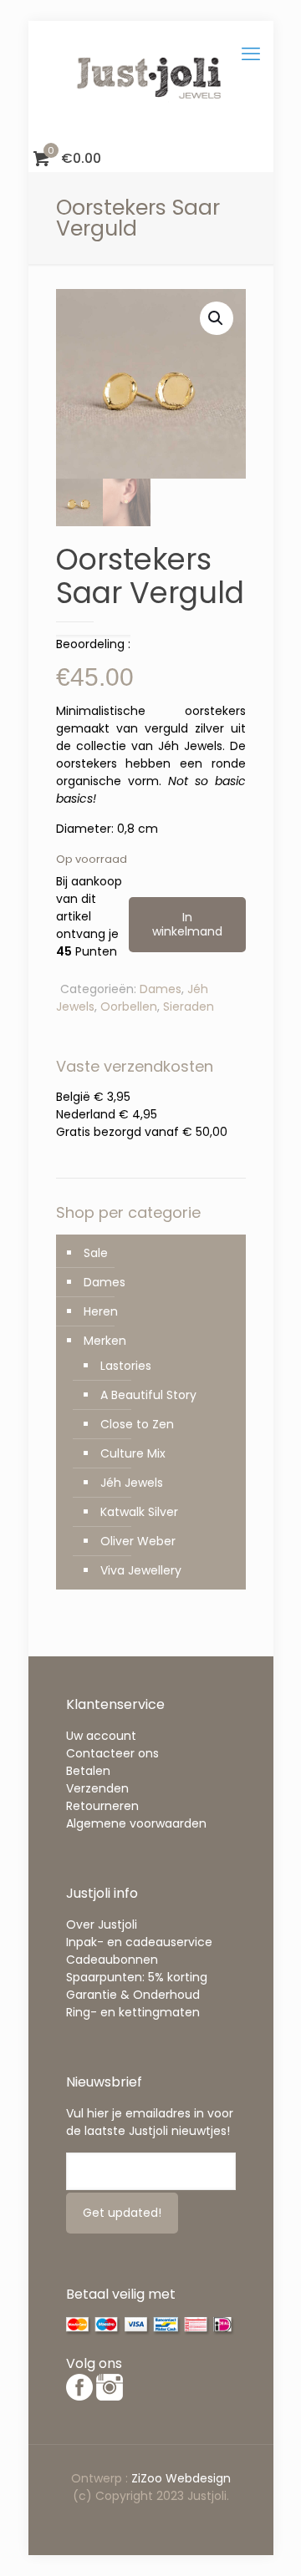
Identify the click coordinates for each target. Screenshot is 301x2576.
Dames (161, 989)
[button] (217, 318)
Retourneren (102, 1806)
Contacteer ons (112, 1753)
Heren (101, 1311)
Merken (105, 1341)
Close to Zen (137, 1424)
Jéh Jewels (132, 1483)
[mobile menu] (251, 54)
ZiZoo (148, 2478)
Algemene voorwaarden (136, 1823)
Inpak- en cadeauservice (139, 1942)
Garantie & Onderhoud (133, 1995)
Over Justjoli (102, 1924)
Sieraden (189, 1007)
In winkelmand (187, 924)
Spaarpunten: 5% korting (137, 1977)
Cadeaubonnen (112, 1960)
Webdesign (198, 2478)
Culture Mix (133, 1453)
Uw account (101, 1736)
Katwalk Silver (139, 1512)
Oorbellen (129, 1007)
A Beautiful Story (148, 1395)
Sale (96, 1253)
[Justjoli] (151, 84)
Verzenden (97, 1788)
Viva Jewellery (141, 1570)
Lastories (126, 1366)
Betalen (88, 1771)
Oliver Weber (138, 1541)
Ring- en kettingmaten (133, 2012)
